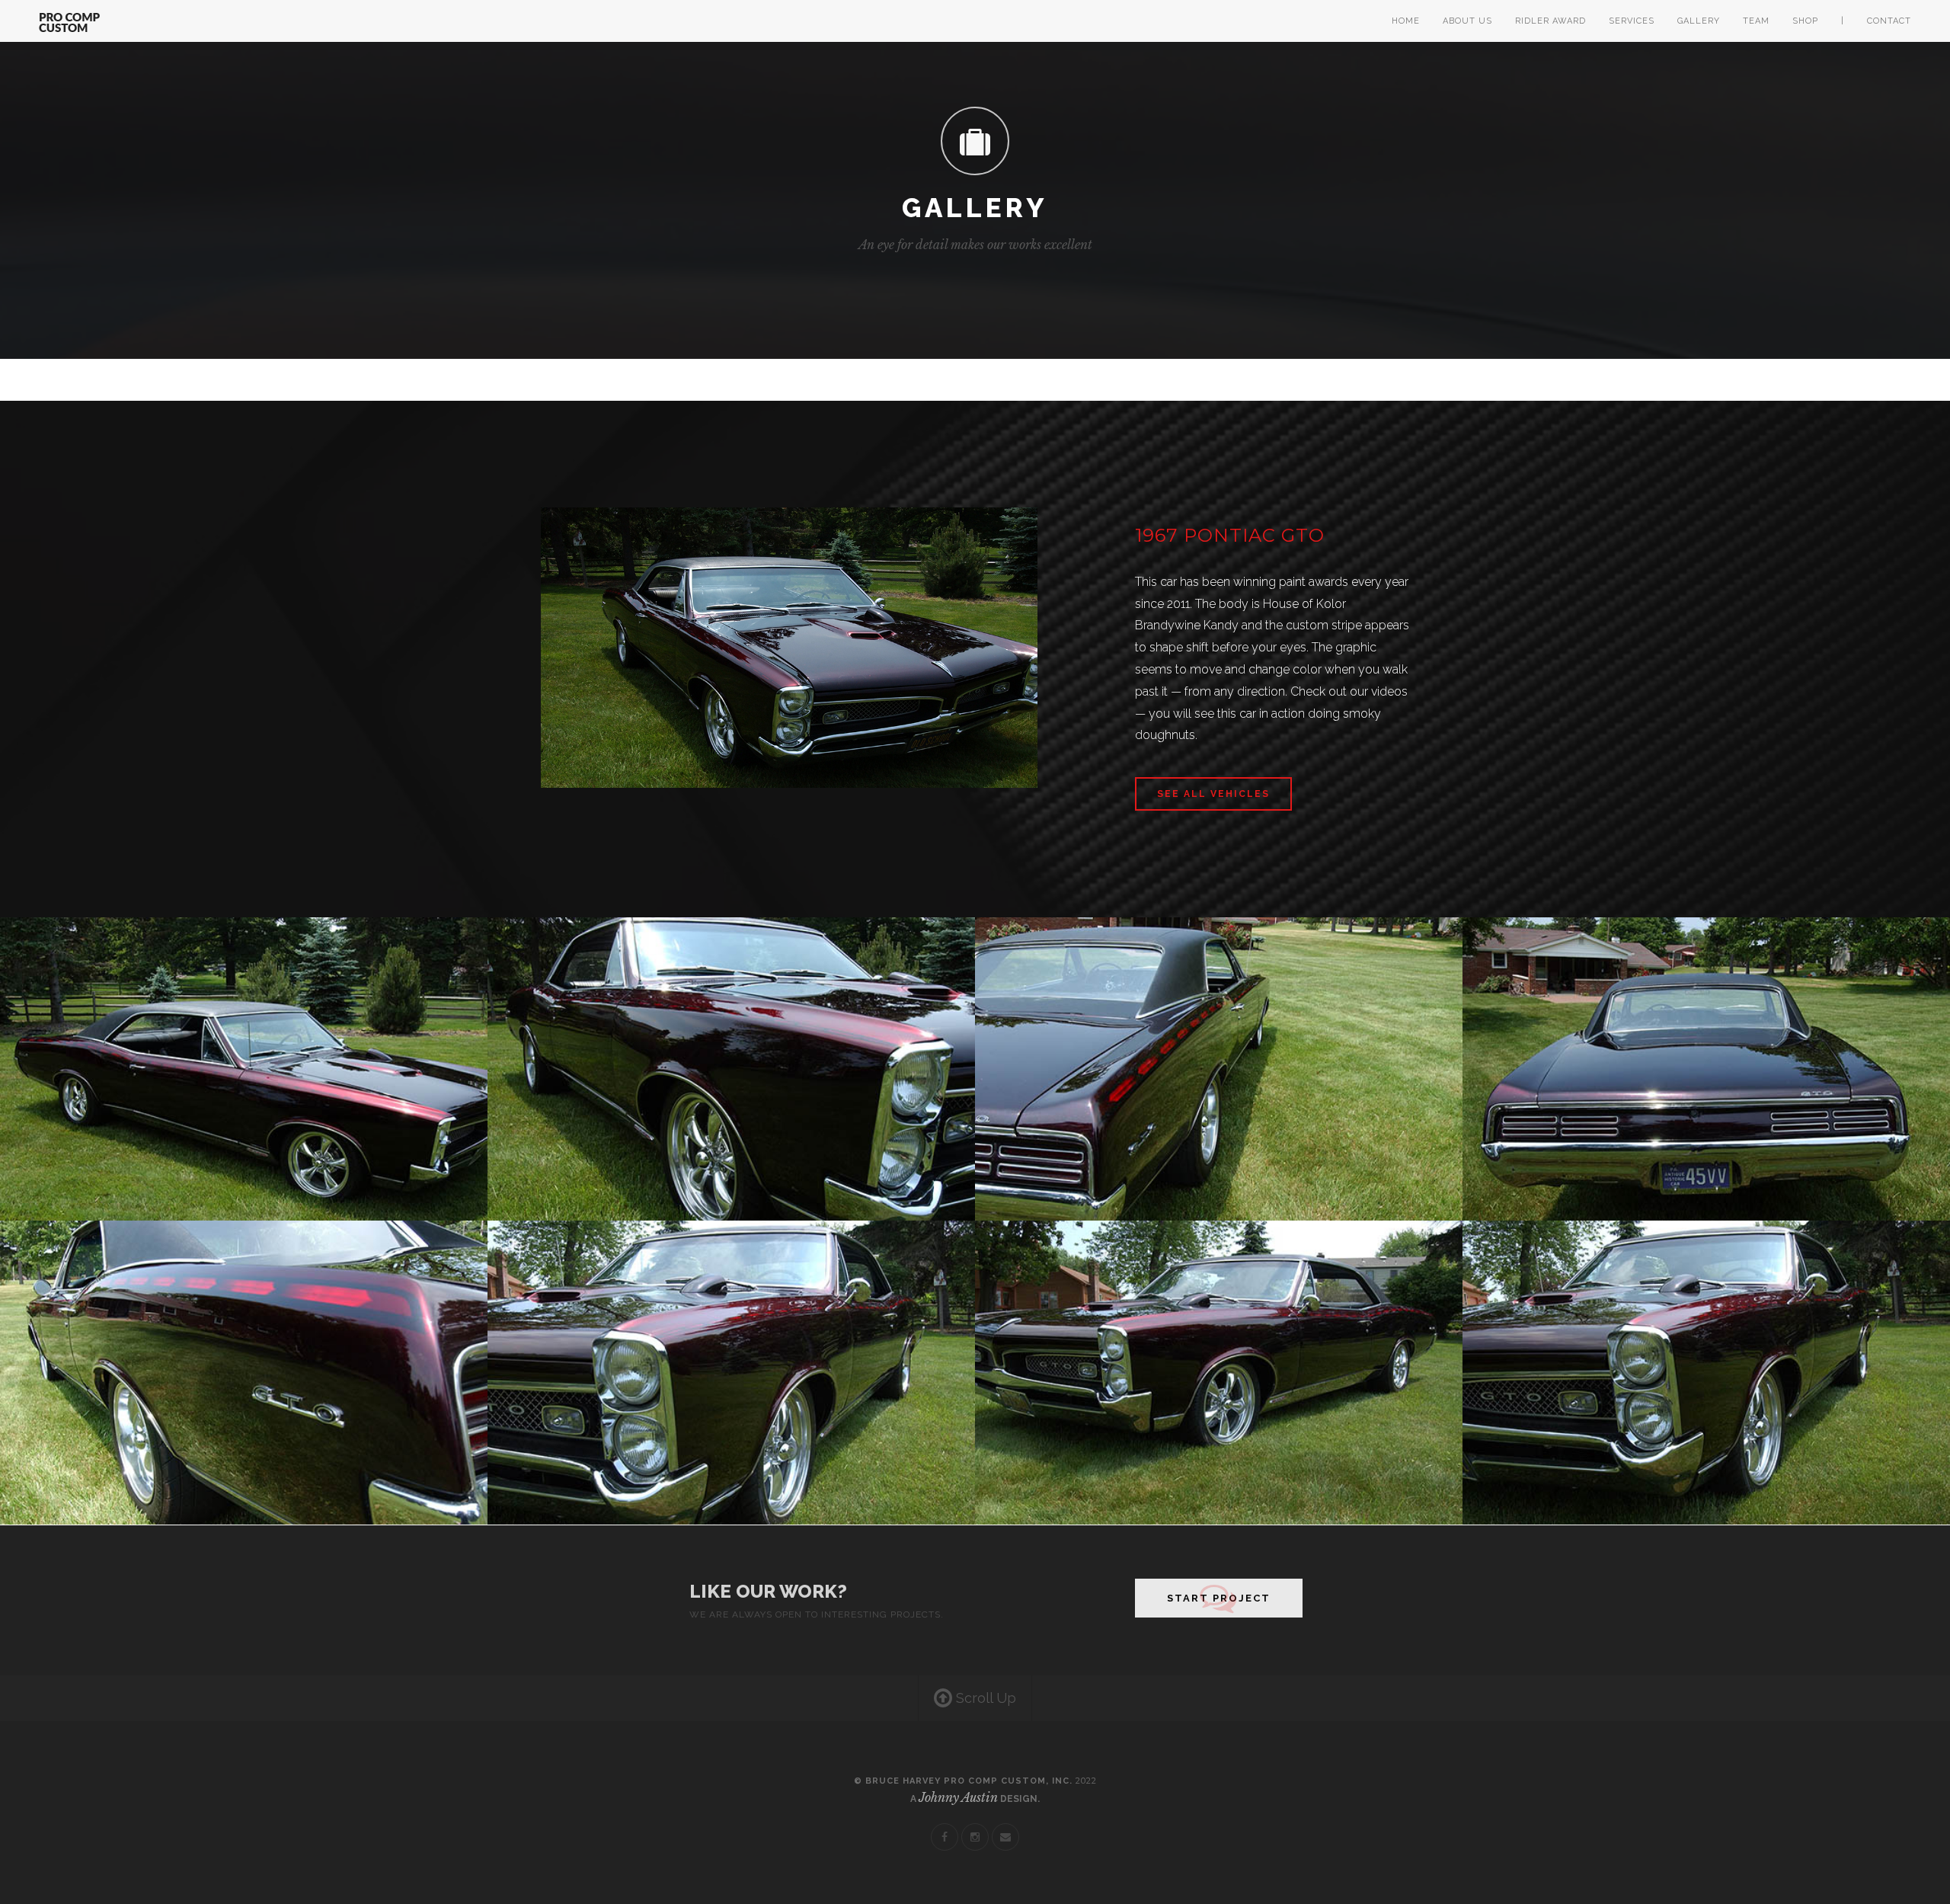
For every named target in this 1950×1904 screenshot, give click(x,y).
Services (1632, 21)
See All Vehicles (1213, 794)
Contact (1889, 21)
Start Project (1219, 1598)
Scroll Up (984, 1698)
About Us (1467, 21)
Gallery (1699, 21)
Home (1406, 21)
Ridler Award (1550, 21)
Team (1756, 21)
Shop (1805, 21)
